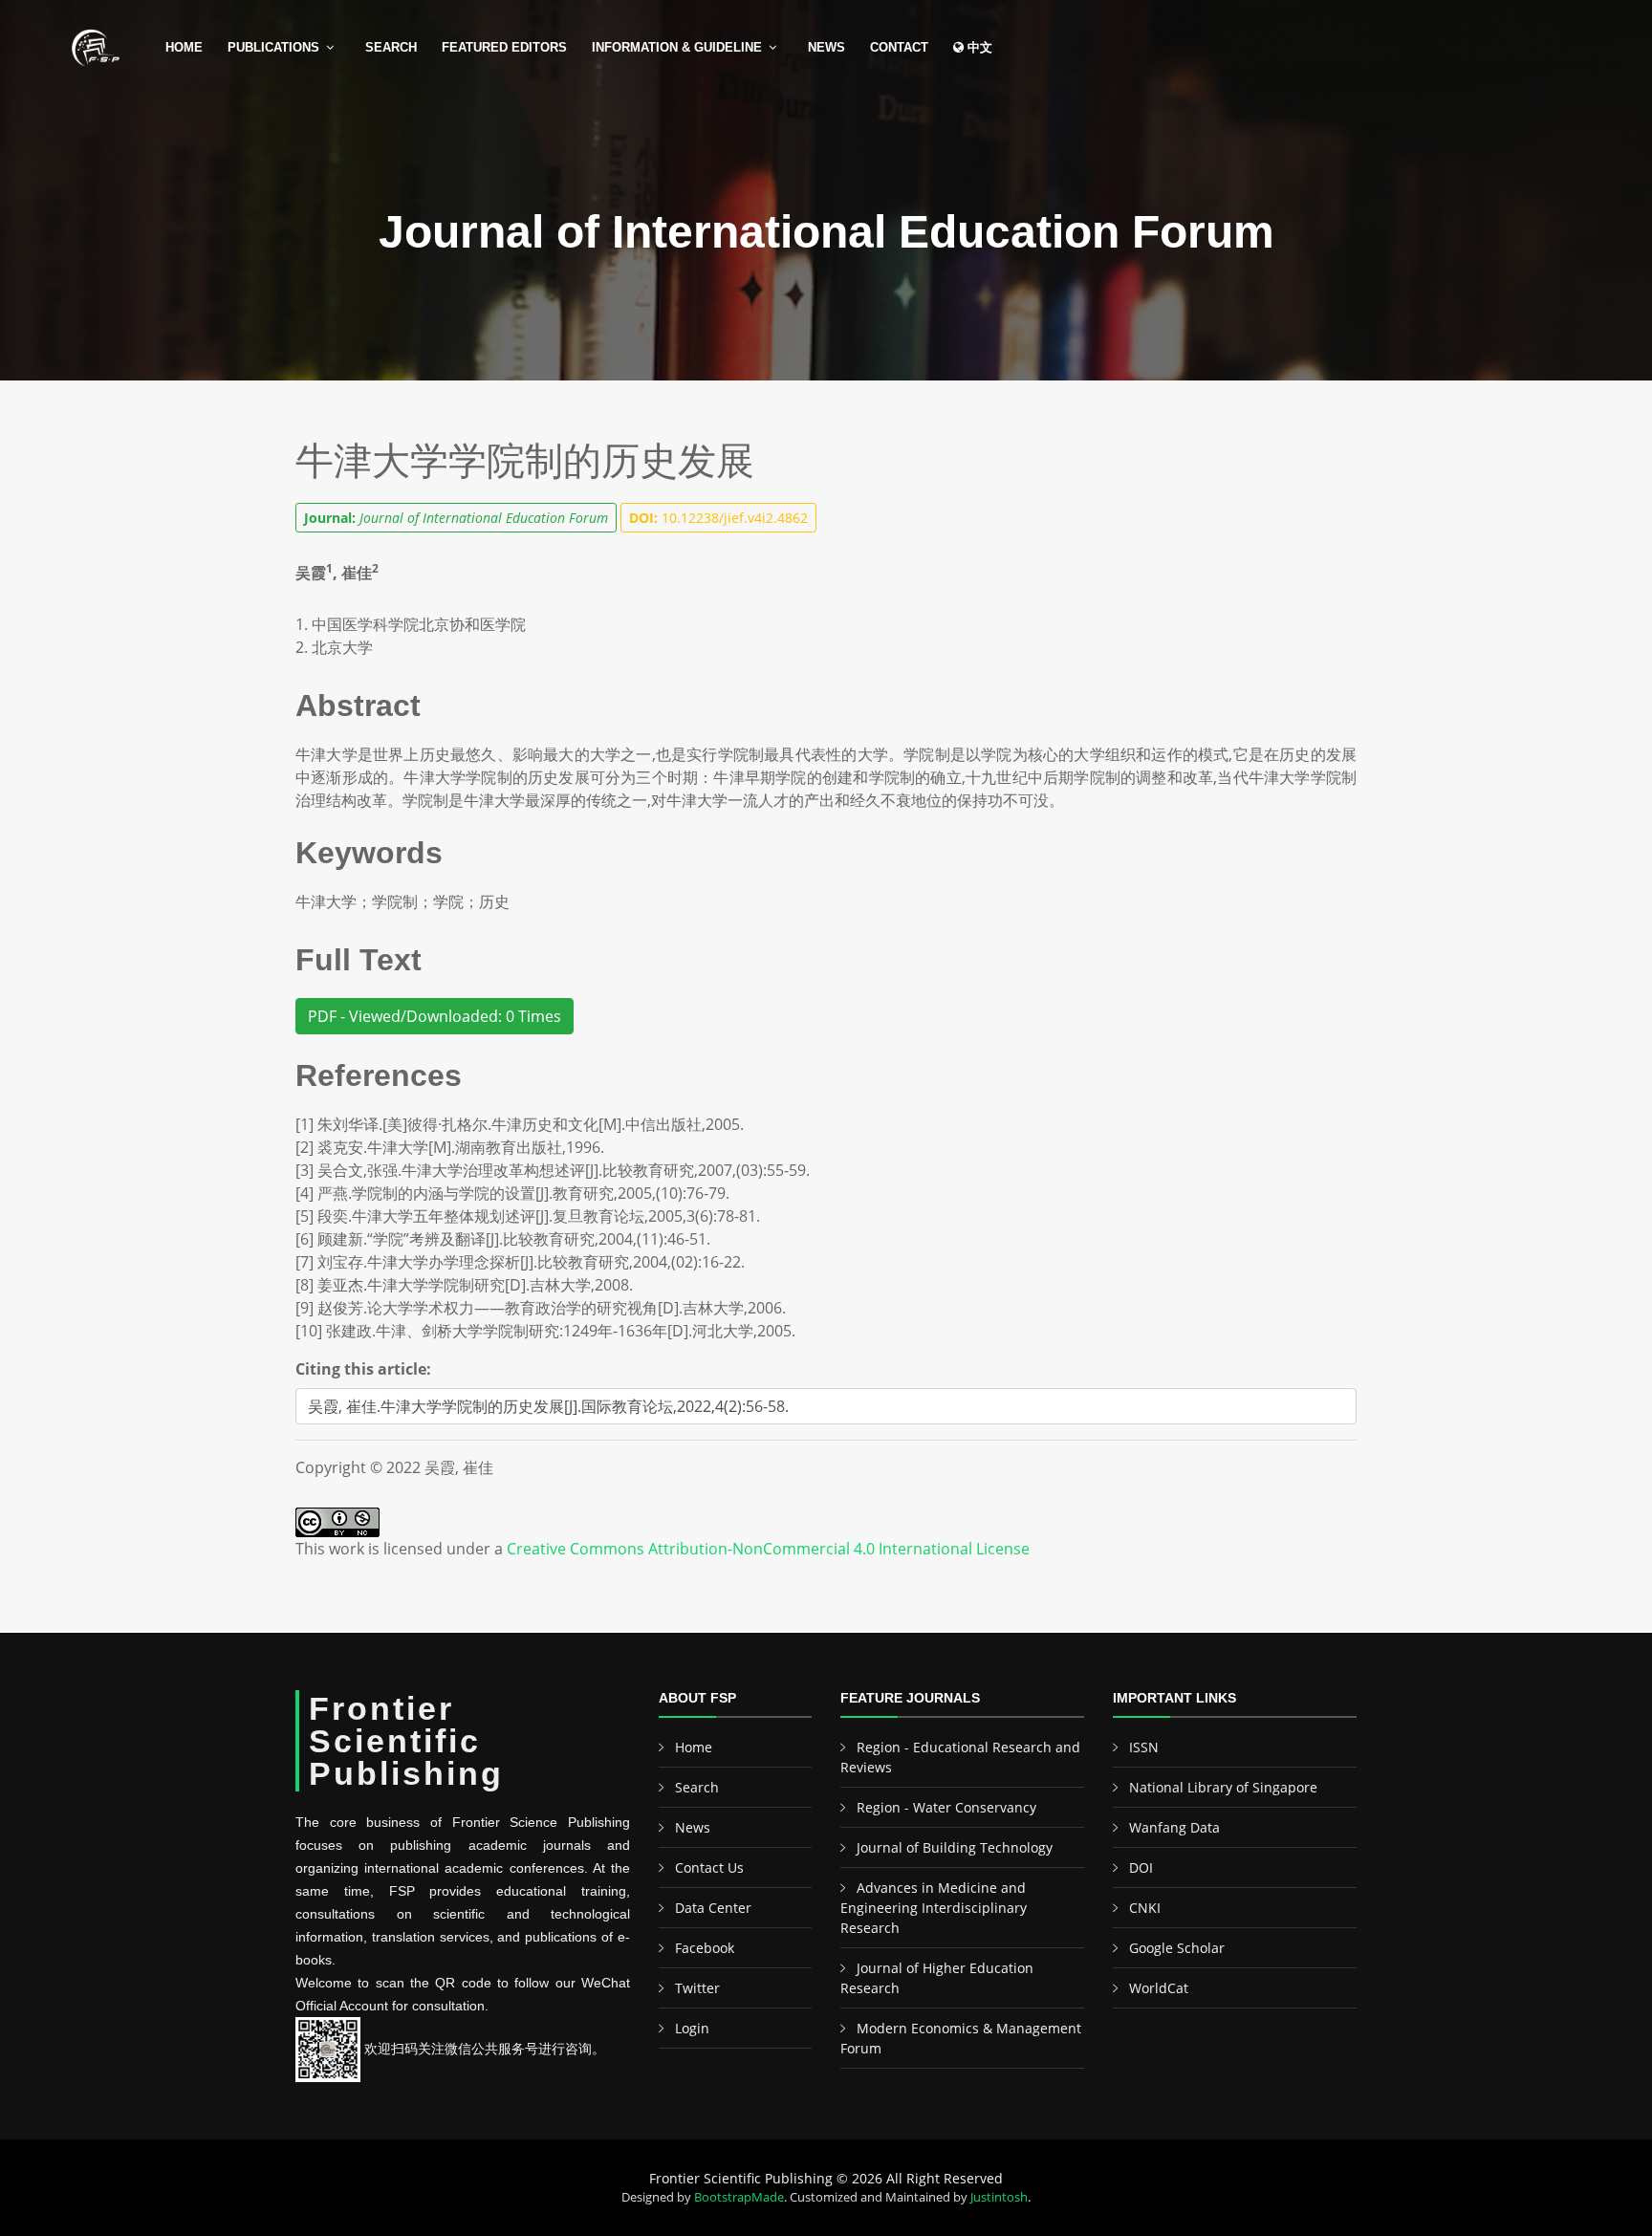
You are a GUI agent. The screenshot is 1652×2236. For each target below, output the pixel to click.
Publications (273, 47)
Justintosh (999, 2197)
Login (692, 2028)
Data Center (713, 1908)
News (826, 47)
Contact (899, 47)
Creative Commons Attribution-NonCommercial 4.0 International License (768, 1549)
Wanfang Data (1174, 1827)
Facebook (705, 1948)
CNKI (1145, 1908)
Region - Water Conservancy (946, 1807)
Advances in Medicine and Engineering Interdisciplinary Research (934, 1908)
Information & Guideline (677, 47)
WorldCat (1159, 1988)
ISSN (1144, 1747)
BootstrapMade (739, 2197)
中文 (978, 47)
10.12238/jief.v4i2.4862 (718, 518)
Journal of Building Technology (955, 1847)
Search (391, 47)
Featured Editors (504, 47)
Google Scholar (1177, 1948)
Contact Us (709, 1867)
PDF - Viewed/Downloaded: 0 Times (435, 1016)
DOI (1141, 1867)
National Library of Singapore (1223, 1787)
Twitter (697, 1988)
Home (184, 47)
